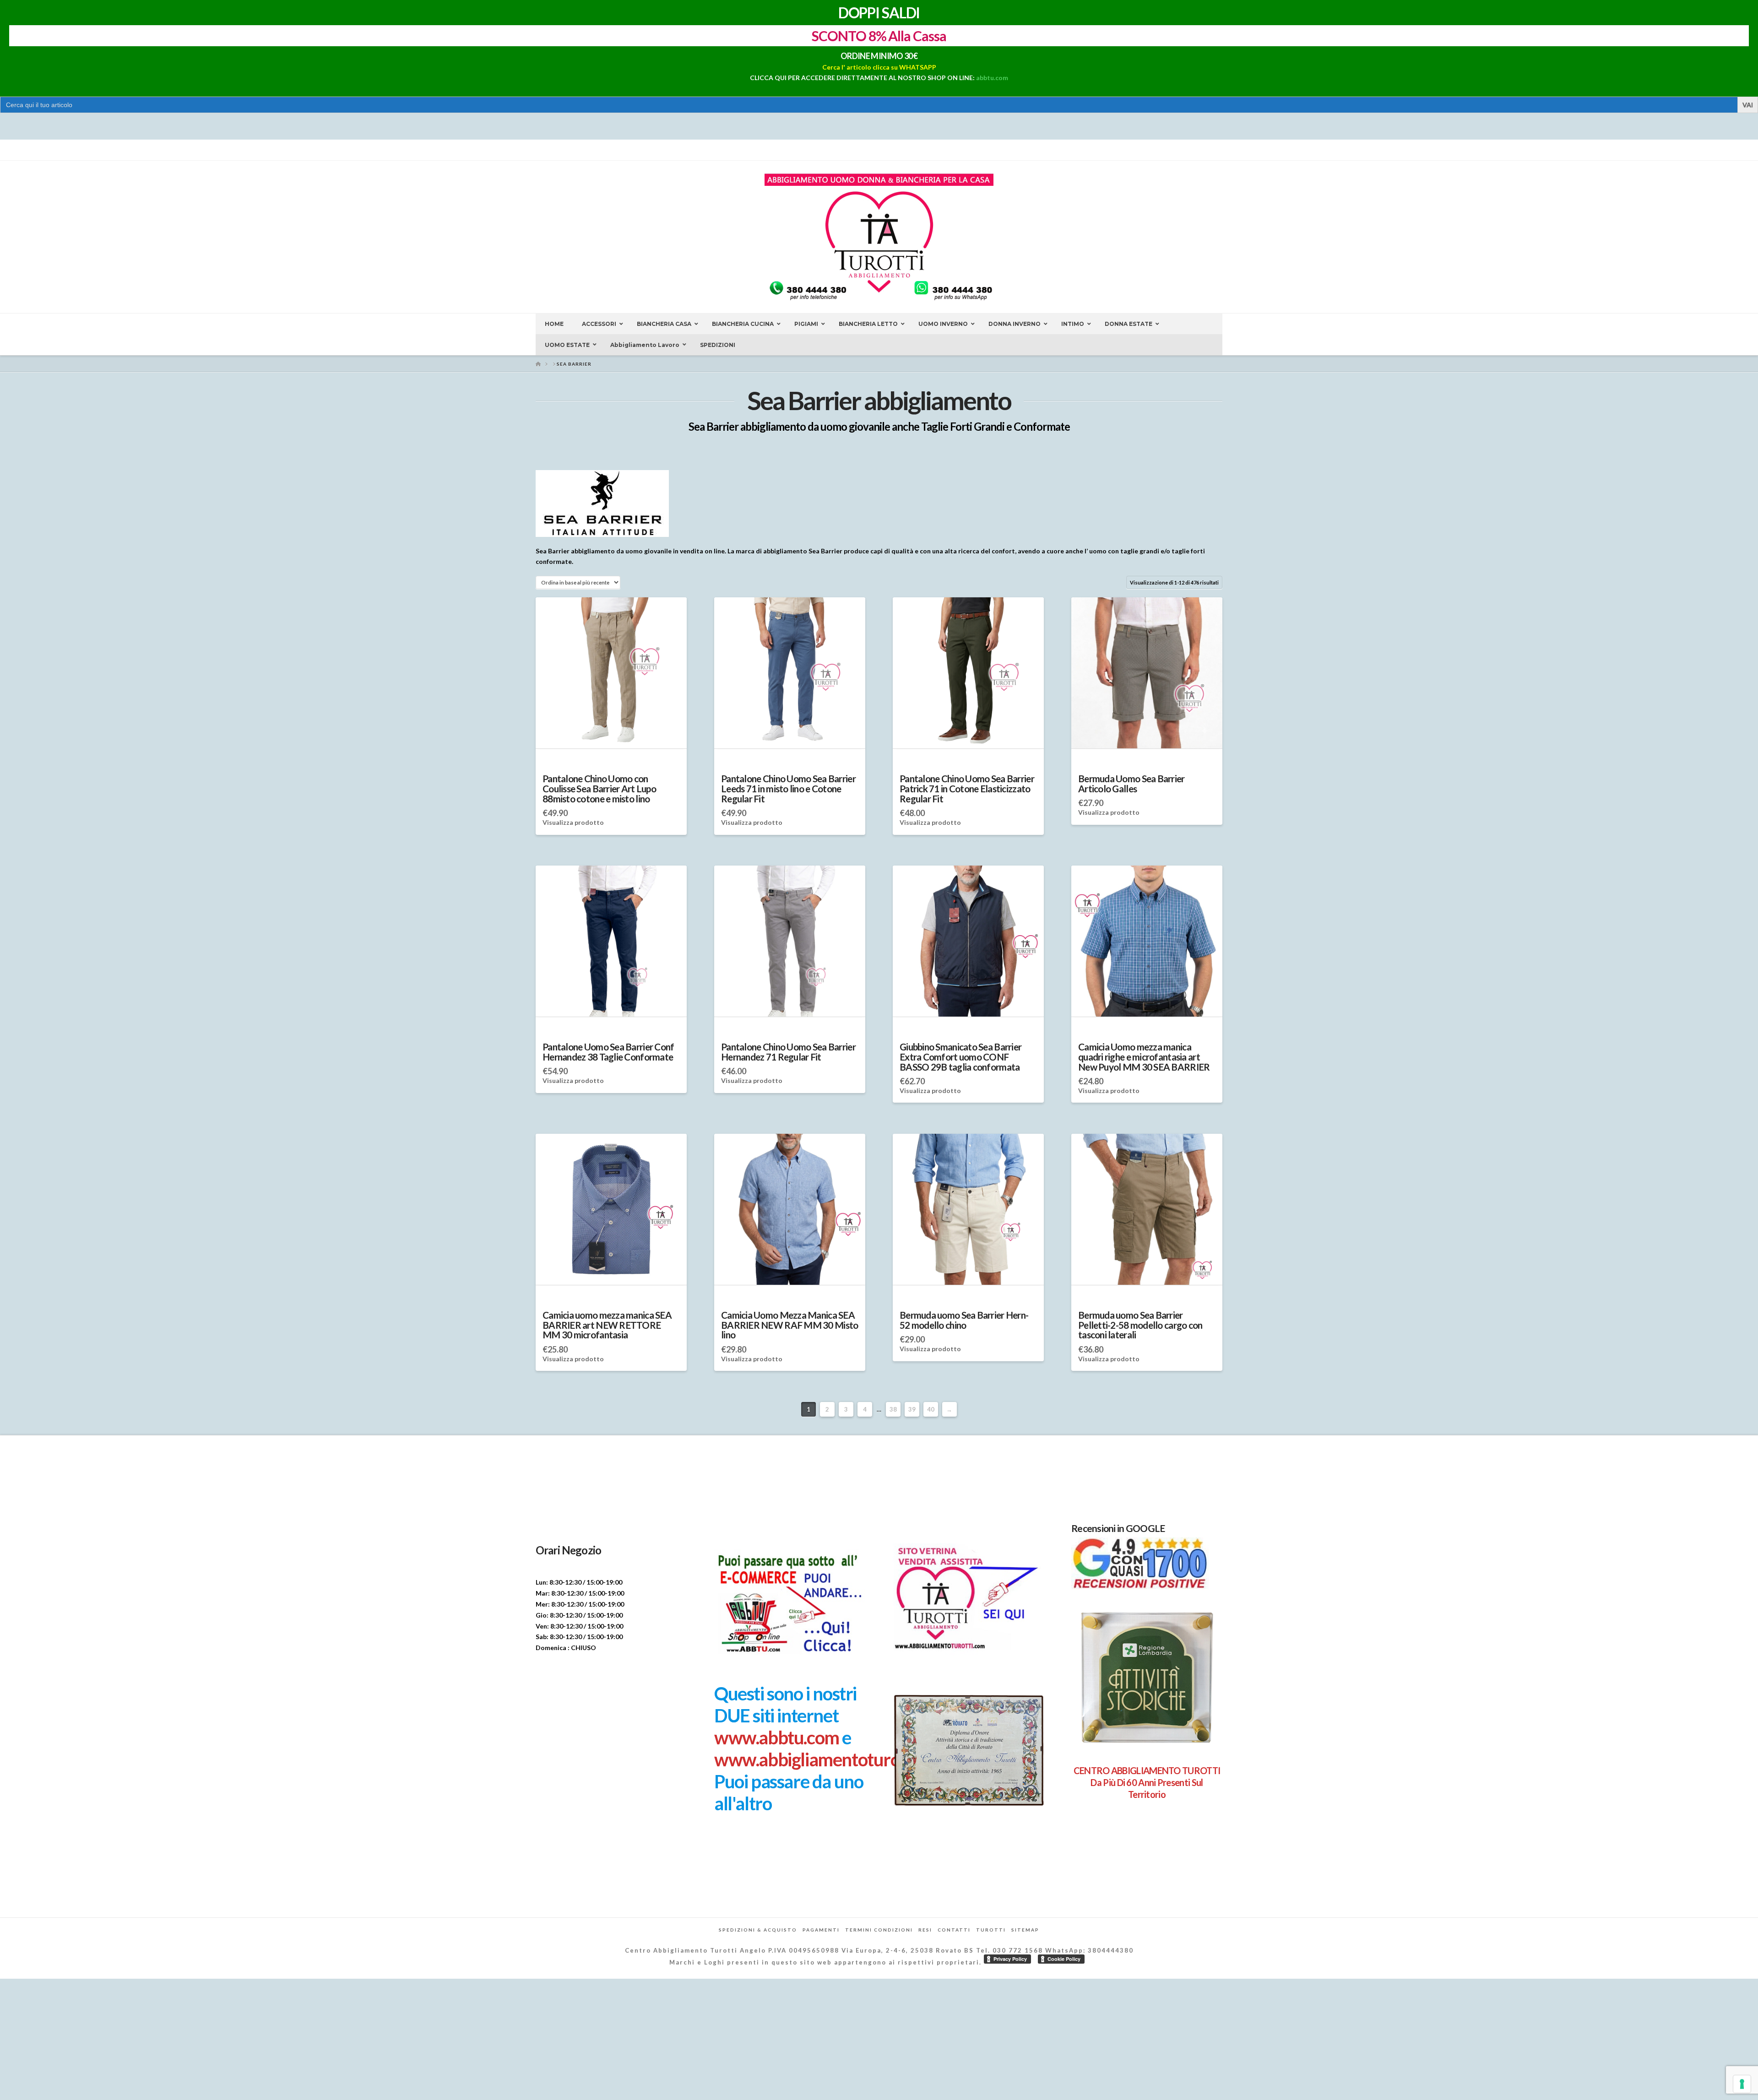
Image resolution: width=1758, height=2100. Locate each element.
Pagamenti (821, 1930)
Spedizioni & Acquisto (758, 1930)
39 (912, 1409)
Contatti (954, 1930)
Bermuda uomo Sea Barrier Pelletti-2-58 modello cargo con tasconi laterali (1140, 1325)
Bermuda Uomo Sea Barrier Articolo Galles (1131, 784)
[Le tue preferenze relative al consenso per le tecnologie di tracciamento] (1742, 2084)
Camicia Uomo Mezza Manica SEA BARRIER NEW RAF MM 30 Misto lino (789, 1325)
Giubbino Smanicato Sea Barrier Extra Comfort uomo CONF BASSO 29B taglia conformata (960, 1057)
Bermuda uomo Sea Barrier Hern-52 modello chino (964, 1320)
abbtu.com (992, 78)
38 (893, 1409)
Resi (925, 1930)
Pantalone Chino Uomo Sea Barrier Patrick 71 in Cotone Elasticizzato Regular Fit (967, 789)
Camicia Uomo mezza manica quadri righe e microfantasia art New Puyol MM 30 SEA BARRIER (1144, 1057)
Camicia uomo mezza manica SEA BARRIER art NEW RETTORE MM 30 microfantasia (607, 1325)
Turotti (991, 1930)
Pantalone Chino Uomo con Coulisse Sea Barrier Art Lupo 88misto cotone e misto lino (599, 789)
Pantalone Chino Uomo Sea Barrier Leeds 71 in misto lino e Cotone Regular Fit (788, 789)
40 (931, 1409)
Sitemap (1025, 1930)
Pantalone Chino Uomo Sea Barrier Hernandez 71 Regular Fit (788, 1052)
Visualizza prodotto (573, 822)
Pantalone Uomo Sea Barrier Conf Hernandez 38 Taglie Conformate (608, 1052)
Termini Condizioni (879, 1930)
